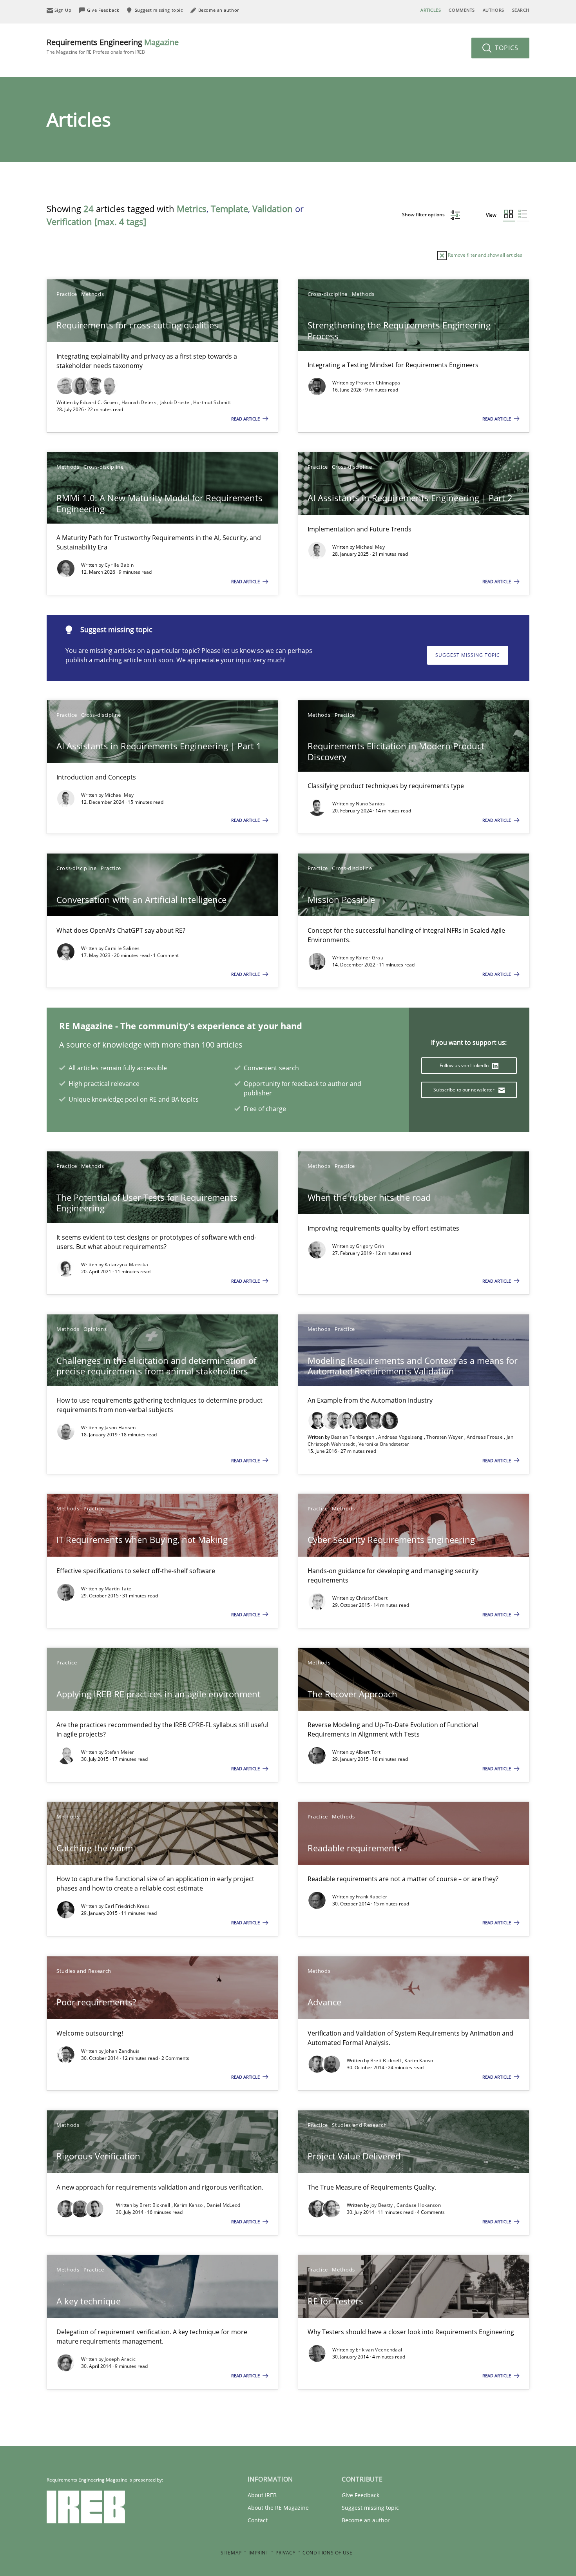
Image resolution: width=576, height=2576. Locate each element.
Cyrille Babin (119, 565)
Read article (246, 419)
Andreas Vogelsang (401, 1437)
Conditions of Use (327, 2553)
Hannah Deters (139, 402)
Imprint (258, 2553)
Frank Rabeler (372, 1897)
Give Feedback (360, 2495)
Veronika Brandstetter (384, 1444)
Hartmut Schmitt (212, 402)
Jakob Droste (176, 402)
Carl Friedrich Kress (127, 1906)
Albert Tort (368, 1752)
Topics (506, 48)
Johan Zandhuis (122, 2051)
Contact (258, 2520)
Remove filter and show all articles (485, 255)
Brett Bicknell (386, 2060)
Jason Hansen (120, 1428)
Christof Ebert (372, 1598)
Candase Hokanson (419, 2205)
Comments (462, 10)
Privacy (285, 2553)
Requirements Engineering (113, 46)
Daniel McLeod (224, 2205)
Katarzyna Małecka (126, 1264)
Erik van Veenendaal (379, 2350)
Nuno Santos (370, 804)
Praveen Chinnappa (378, 383)
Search (521, 10)
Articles (431, 10)
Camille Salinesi (123, 948)
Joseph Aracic (120, 2359)
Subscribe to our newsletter (465, 1090)
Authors (494, 10)
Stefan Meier (120, 1752)
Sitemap (231, 2553)
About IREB (262, 2495)
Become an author (366, 2520)
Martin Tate (118, 1589)
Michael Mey (370, 547)
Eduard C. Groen (100, 402)
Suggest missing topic (468, 655)
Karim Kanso (419, 2060)
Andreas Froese (485, 1437)
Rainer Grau (370, 958)
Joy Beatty (382, 2205)
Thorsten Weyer (445, 1437)
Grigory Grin (370, 1246)
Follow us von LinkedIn (465, 1065)
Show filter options (424, 215)
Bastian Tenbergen (353, 1437)
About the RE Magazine (278, 2508)
